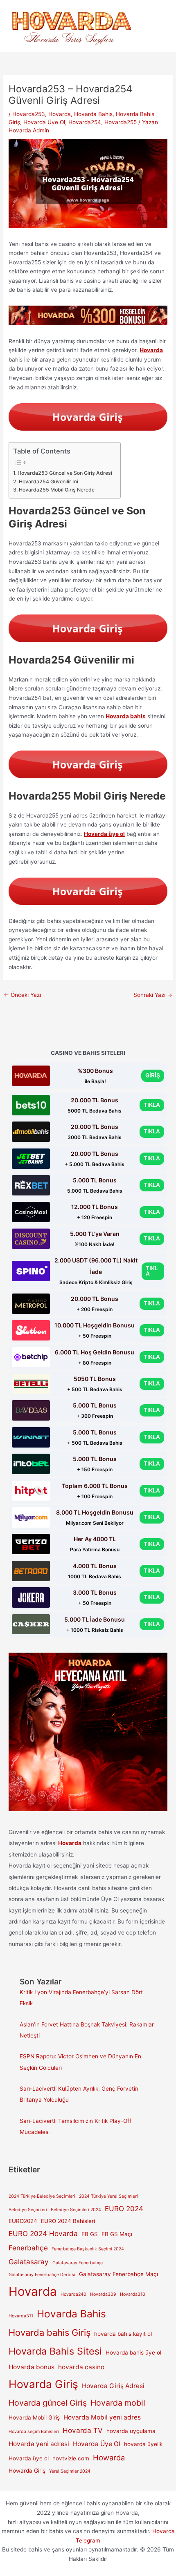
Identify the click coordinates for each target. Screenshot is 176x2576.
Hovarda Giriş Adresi (113, 2386)
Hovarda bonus (32, 2367)
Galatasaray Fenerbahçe (78, 2263)
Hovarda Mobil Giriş (34, 2417)
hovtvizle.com (71, 2458)
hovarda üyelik (143, 2444)
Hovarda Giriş (43, 2384)
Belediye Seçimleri (28, 2210)
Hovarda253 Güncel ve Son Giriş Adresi (65, 473)
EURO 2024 (124, 2208)
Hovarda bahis (126, 716)
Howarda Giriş (27, 2471)
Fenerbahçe (28, 2248)
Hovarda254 (85, 122)
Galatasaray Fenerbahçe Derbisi (42, 2275)
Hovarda (60, 114)
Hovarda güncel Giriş (48, 2403)
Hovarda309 (103, 2294)
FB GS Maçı (117, 2234)
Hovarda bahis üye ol (133, 2353)
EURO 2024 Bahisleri (68, 2221)
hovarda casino (81, 2367)
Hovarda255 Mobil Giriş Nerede (56, 490)
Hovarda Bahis (93, 114)
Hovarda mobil (118, 2403)
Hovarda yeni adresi (39, 2444)
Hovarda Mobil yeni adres (102, 2417)
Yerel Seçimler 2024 (70, 2471)
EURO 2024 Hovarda (43, 2233)
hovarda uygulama (131, 2431)
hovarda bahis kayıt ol (123, 2334)
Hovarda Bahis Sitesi (55, 2351)
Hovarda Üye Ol (44, 122)
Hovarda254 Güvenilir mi (48, 481)
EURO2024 (23, 2221)
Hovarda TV (83, 2430)
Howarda (109, 2458)
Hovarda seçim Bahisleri (34, 2432)
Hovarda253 (29, 114)
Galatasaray (29, 2262)
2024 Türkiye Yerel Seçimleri (108, 2196)
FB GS (90, 2234)
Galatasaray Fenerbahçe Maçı (118, 2274)
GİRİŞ (153, 1075)
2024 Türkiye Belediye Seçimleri (42, 2196)
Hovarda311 (21, 2316)
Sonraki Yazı (153, 995)
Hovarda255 (121, 122)
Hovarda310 (133, 2294)
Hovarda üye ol (104, 834)
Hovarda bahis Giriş (50, 2332)
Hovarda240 (73, 2294)
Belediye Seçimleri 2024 (76, 2210)
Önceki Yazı (22, 995)
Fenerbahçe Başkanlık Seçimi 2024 (88, 2249)
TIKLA (152, 1105)
